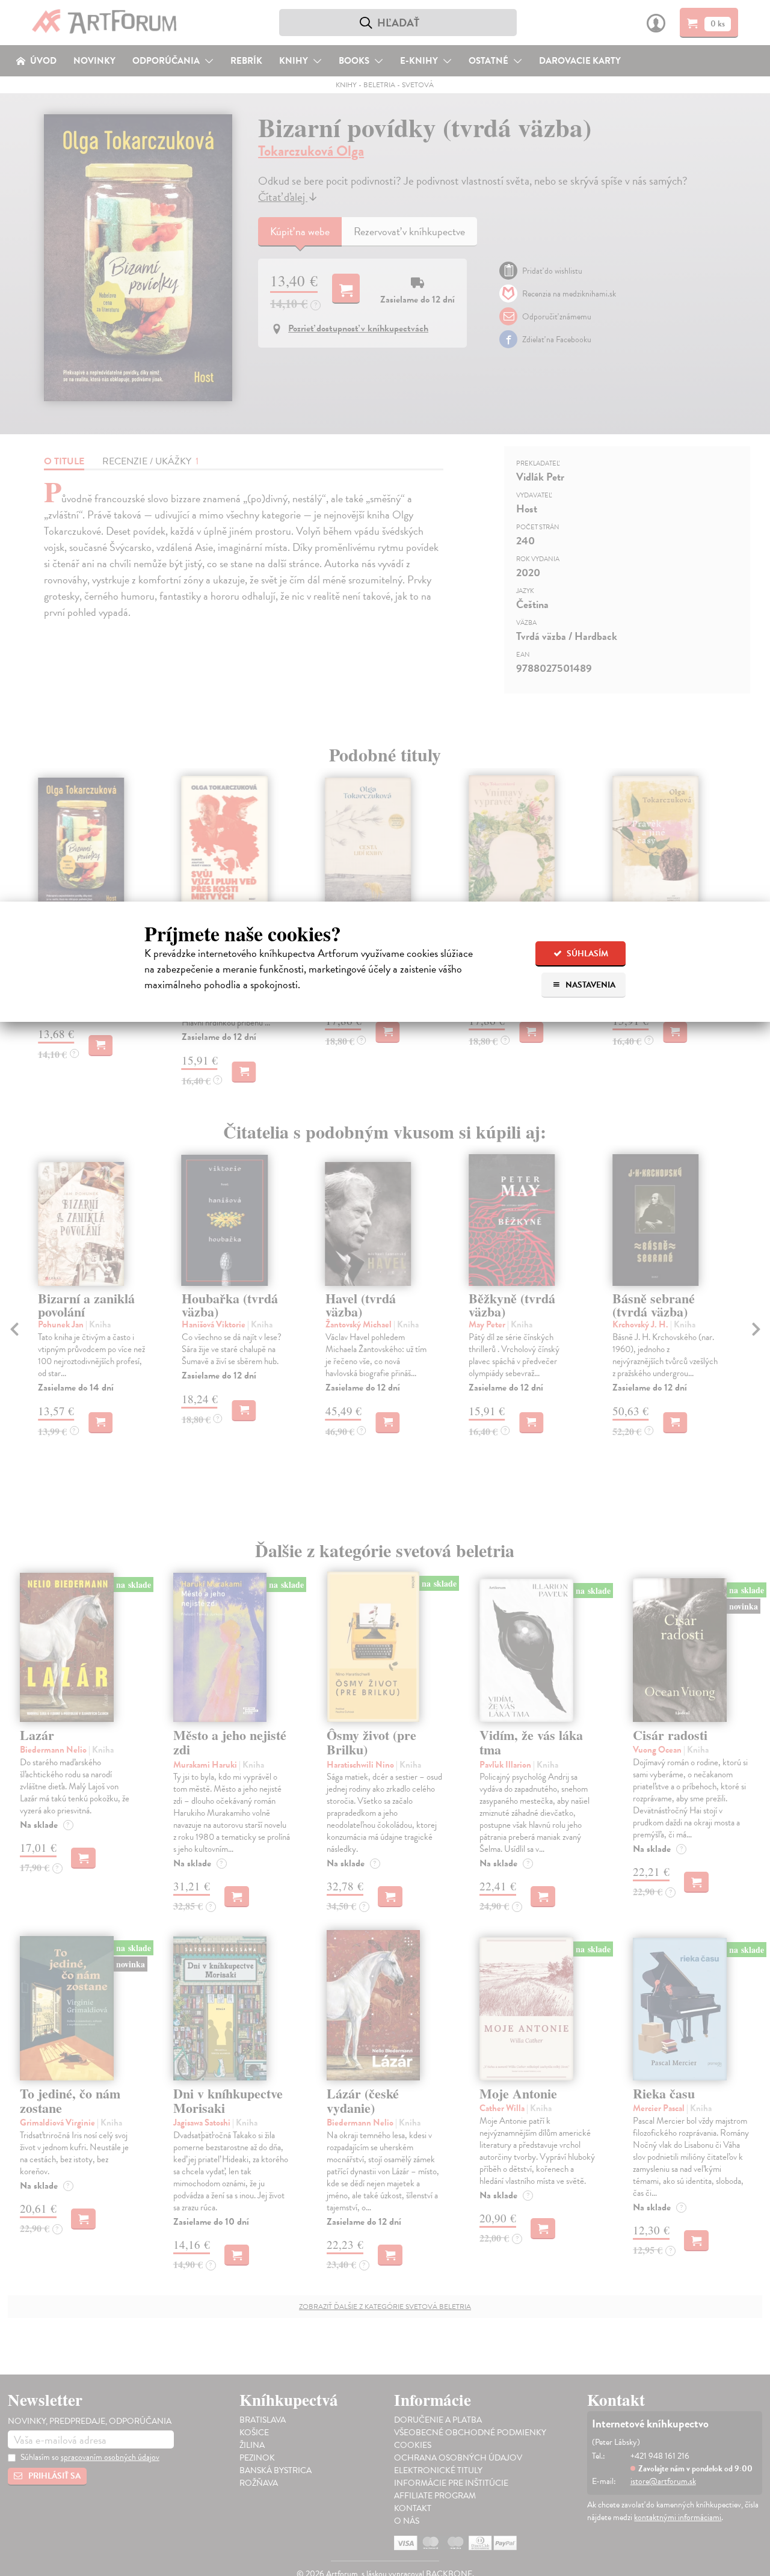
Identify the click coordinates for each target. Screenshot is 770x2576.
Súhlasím (587, 954)
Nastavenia (590, 985)
